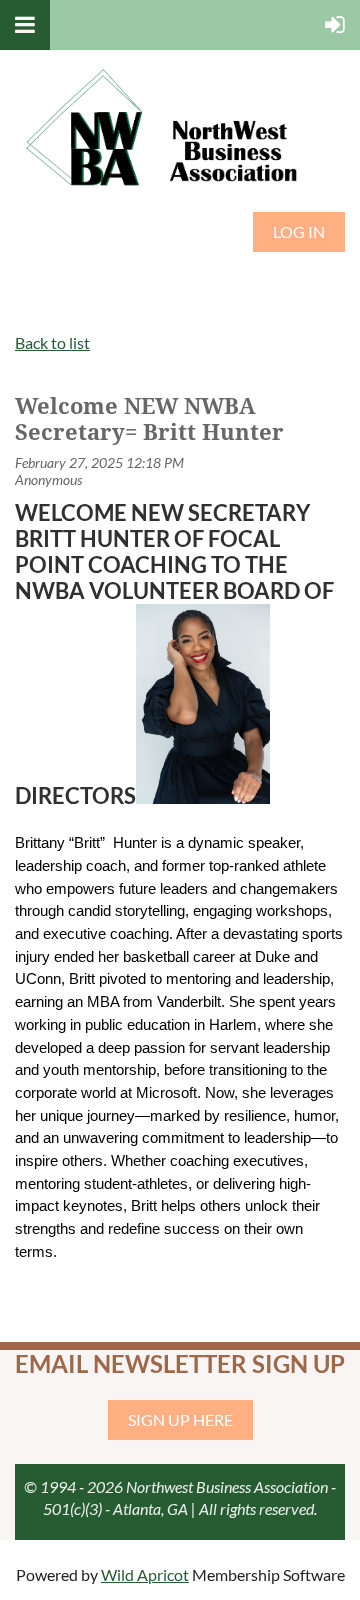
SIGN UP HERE (180, 1419)
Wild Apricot (145, 1574)
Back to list (52, 342)
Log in (299, 231)
